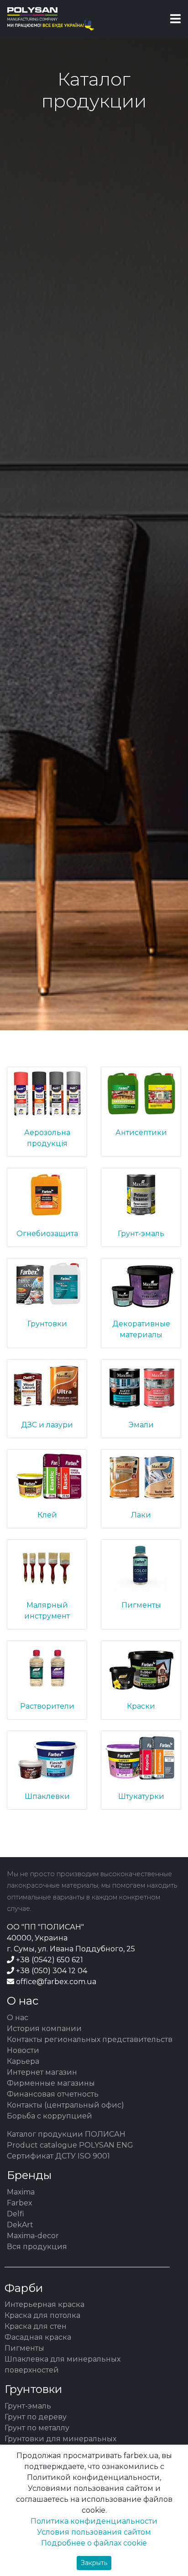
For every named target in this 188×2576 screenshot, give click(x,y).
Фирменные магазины (51, 2083)
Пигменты (141, 1605)
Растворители (47, 1706)
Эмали (141, 1425)
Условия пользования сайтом (94, 2532)
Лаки (141, 1515)
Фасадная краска (38, 2337)
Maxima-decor (33, 2236)
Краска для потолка (42, 2315)
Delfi (16, 2214)
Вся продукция (37, 2247)
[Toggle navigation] (175, 19)
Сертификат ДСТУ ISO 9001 (58, 2156)
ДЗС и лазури (47, 1425)
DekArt (20, 2225)
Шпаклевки (47, 1796)
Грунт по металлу (37, 2428)
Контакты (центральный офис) (65, 2105)
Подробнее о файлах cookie (94, 2543)
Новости (23, 2050)
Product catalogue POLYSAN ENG (70, 2145)
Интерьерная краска (44, 2304)
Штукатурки (141, 1796)
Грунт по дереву (36, 2417)
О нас (18, 2018)
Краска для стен (36, 2326)
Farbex (20, 2203)
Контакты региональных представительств (90, 2039)
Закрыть (94, 2563)
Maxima (21, 2192)
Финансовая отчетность (53, 2094)
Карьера (23, 2061)
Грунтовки (47, 1324)
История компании (44, 2029)
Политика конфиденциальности (94, 2521)
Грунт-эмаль (141, 1234)
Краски (141, 1706)
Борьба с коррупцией (50, 2116)
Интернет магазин (42, 2072)
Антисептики (141, 1133)
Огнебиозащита (47, 1234)
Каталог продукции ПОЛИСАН (66, 2134)
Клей (47, 1515)
